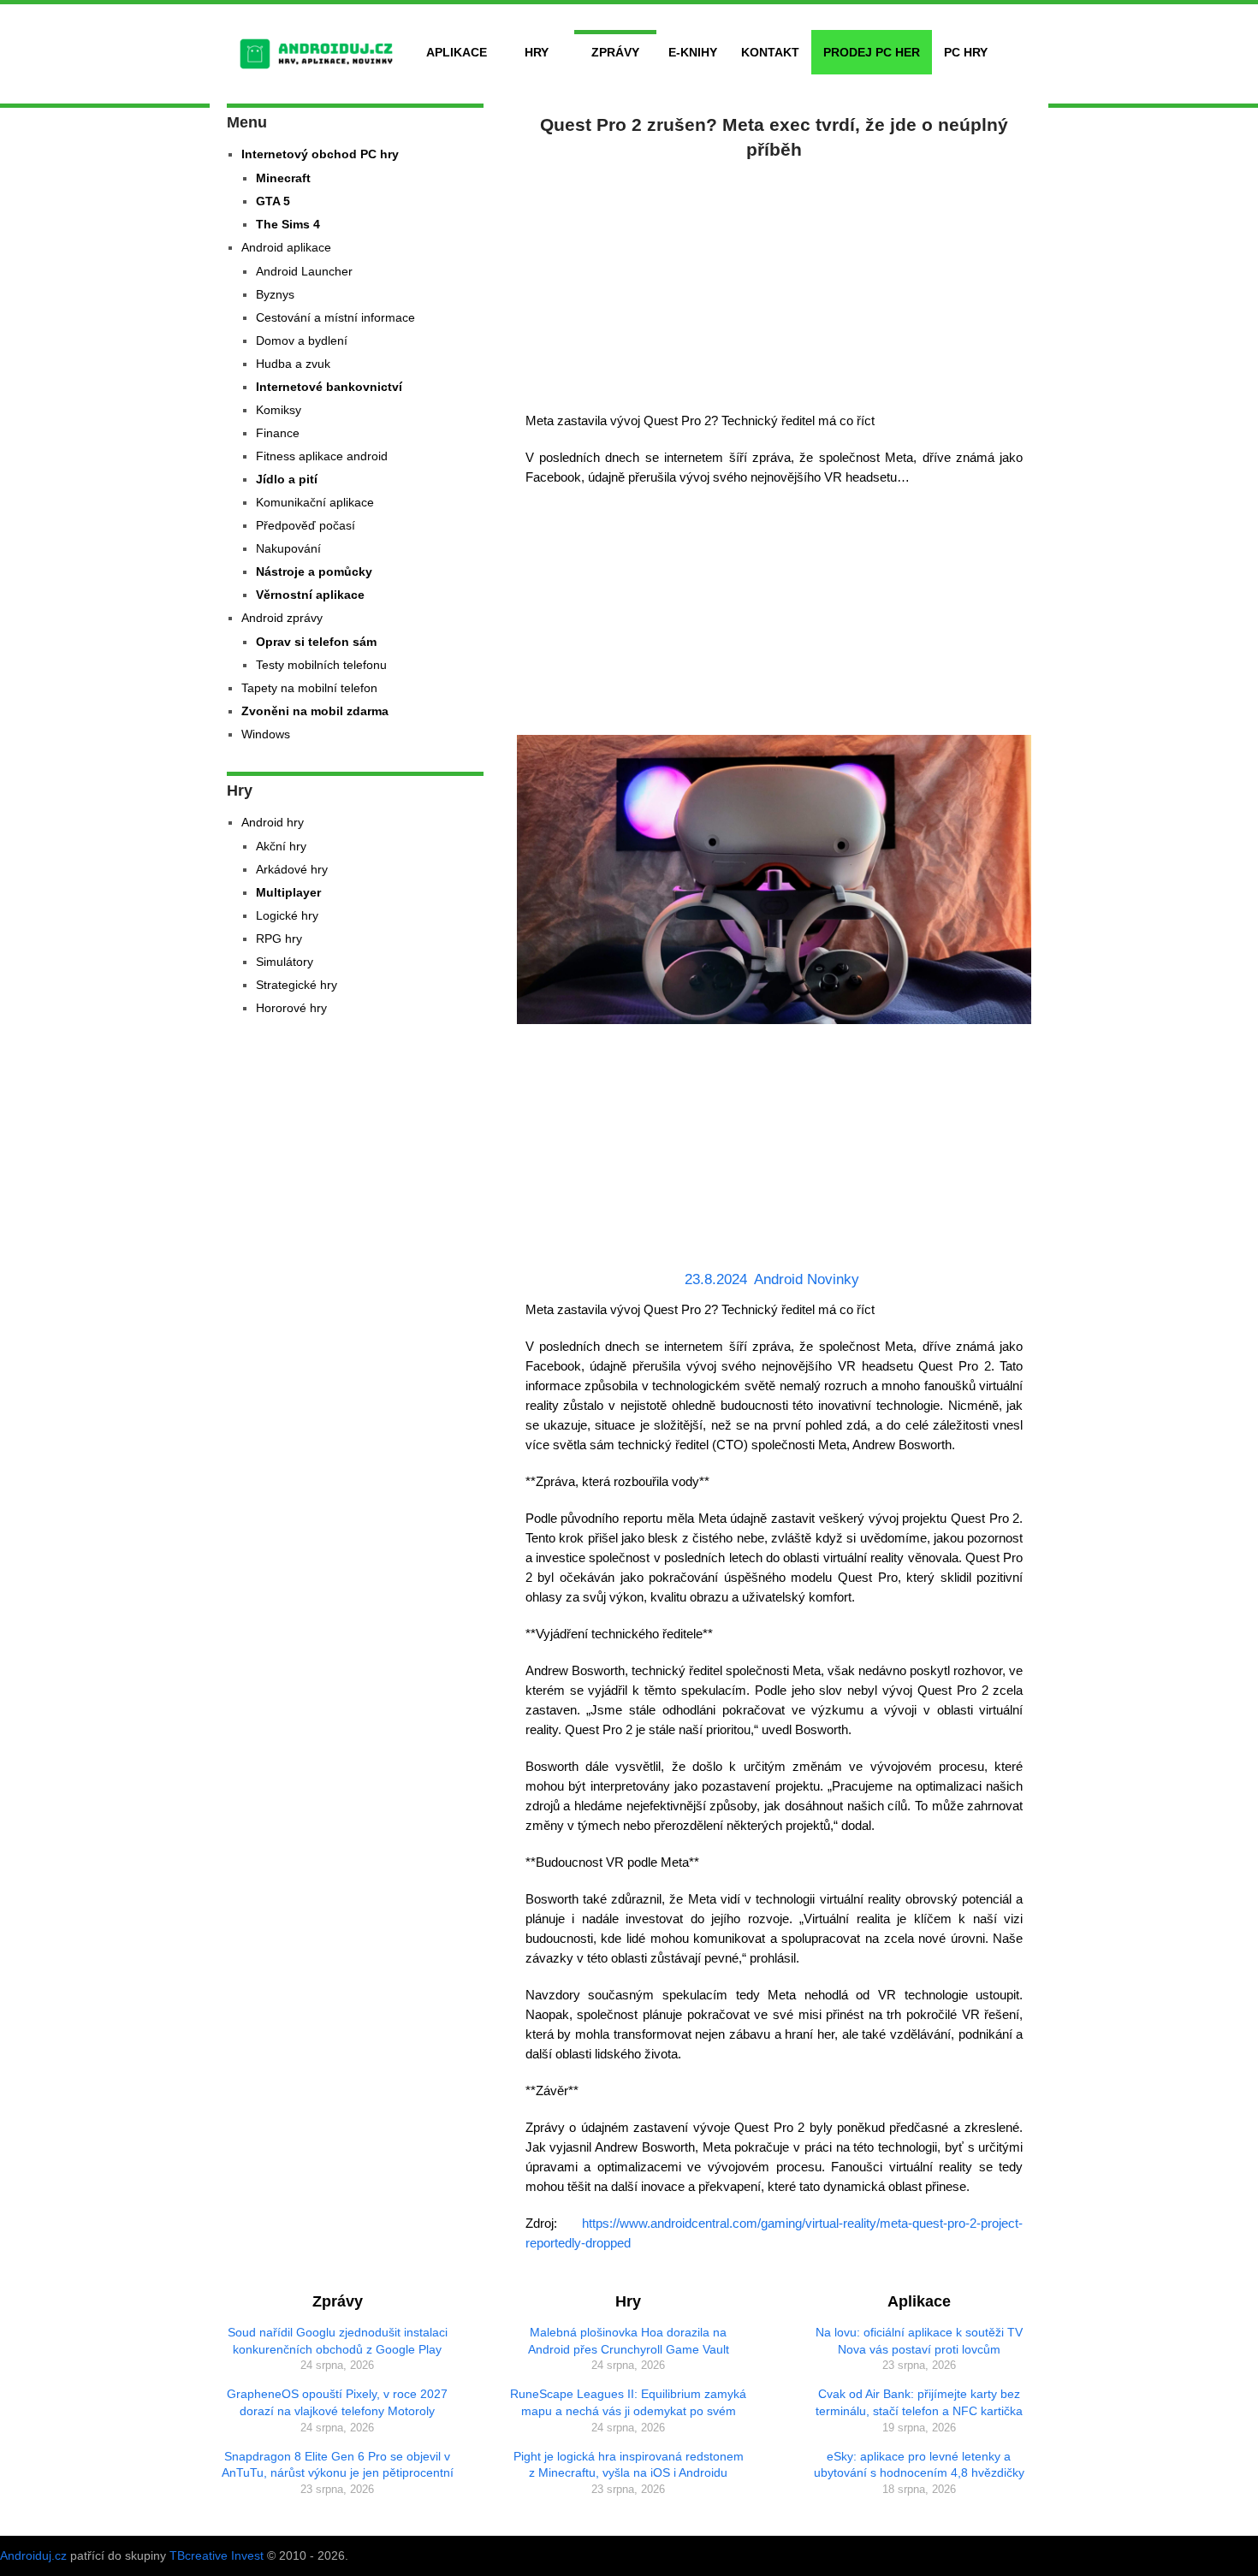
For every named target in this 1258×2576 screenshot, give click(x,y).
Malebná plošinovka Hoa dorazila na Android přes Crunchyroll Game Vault (629, 2341)
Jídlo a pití (287, 479)
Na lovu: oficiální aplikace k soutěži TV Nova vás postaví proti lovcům (919, 2341)
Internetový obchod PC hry (320, 154)
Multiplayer (288, 892)
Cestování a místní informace (335, 317)
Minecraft (283, 178)
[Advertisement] (774, 282)
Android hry (273, 822)
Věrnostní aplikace (310, 595)
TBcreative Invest (217, 2555)
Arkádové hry (292, 869)
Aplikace (457, 52)
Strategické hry (297, 985)
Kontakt (770, 52)
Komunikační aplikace (315, 502)
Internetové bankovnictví (329, 387)
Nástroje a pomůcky (314, 571)
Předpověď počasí (306, 525)
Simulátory (285, 962)
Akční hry (281, 846)
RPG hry (279, 939)
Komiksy (279, 410)
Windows (266, 734)
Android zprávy (282, 618)
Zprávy (615, 52)
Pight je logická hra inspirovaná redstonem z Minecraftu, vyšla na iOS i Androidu (629, 2465)
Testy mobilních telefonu (321, 665)
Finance (278, 433)
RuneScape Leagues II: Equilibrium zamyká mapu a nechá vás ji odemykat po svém (628, 2402)
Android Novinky (807, 1279)
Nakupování (288, 548)
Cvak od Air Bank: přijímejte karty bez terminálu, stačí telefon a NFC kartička (919, 2402)
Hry (537, 52)
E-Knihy (693, 52)
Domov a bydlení (302, 341)
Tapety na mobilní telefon (309, 688)
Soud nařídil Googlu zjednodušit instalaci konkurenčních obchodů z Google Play (338, 2341)
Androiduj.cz (33, 2555)
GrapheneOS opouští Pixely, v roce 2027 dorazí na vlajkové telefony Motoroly (337, 2402)
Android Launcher (304, 271)
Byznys (275, 294)
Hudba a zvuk (293, 364)
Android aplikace (286, 247)
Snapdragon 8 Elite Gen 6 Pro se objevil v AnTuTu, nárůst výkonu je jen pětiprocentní (338, 2465)
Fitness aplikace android (322, 456)
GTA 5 (273, 201)
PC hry (966, 52)
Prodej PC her (872, 52)
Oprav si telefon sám (316, 642)
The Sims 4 (288, 224)
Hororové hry (291, 1008)
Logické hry (287, 915)
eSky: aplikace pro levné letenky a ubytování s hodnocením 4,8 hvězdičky (919, 2465)
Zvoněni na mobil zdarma (315, 711)
